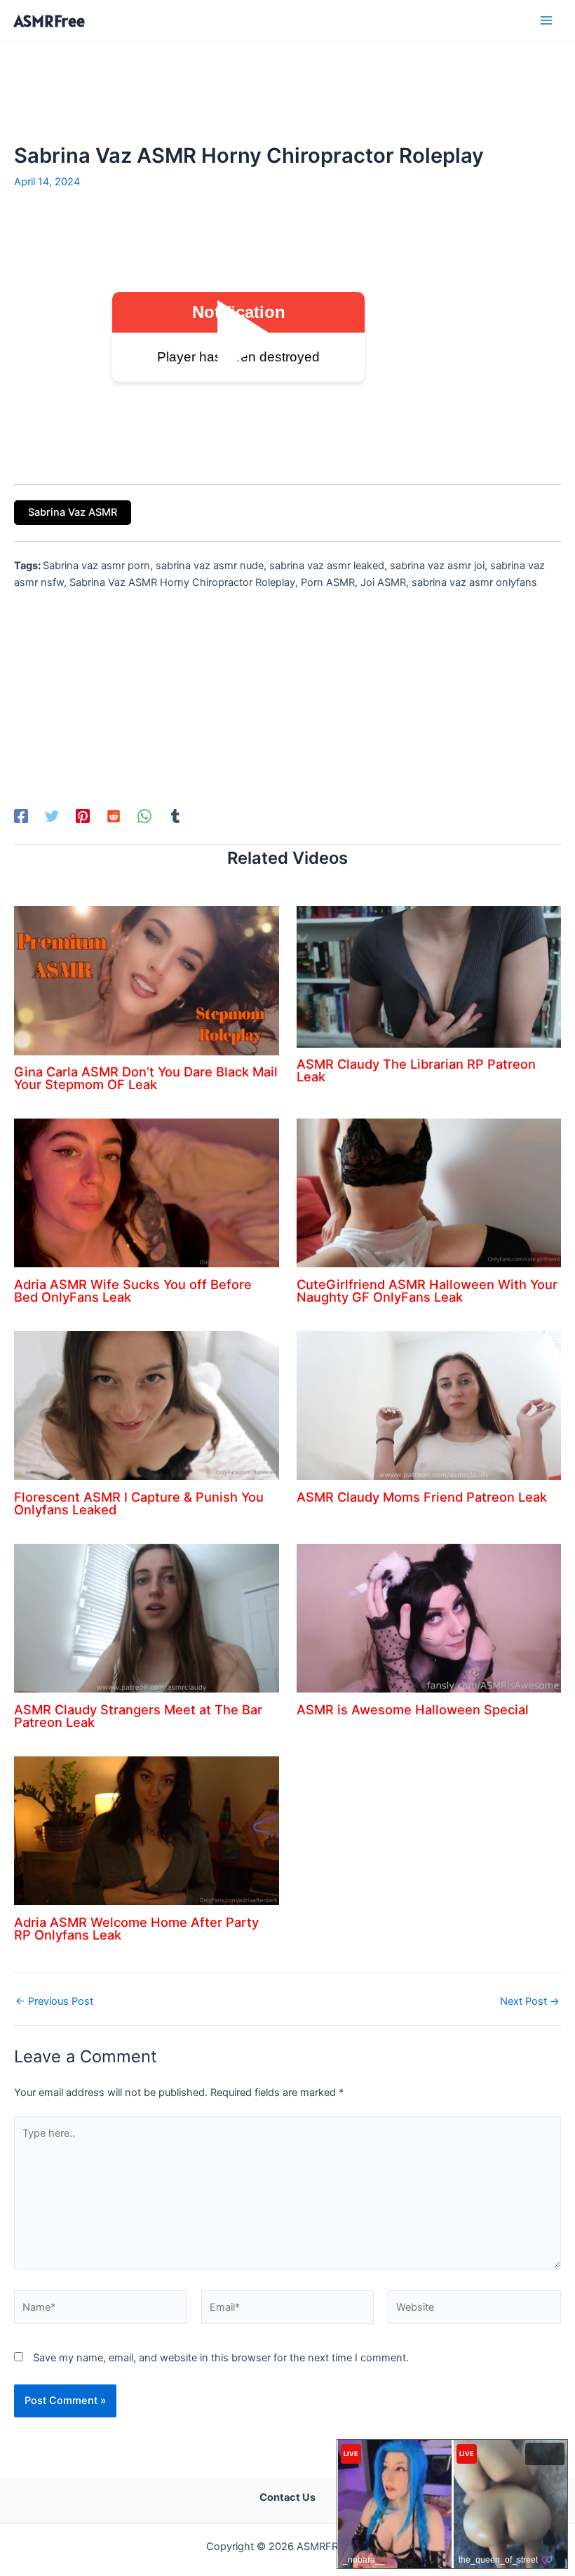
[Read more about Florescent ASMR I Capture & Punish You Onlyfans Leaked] (147, 1405)
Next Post (530, 2002)
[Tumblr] (175, 816)
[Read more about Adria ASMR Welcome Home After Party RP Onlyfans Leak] (147, 1830)
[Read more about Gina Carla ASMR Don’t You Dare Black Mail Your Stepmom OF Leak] (147, 980)
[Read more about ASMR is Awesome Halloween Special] (429, 1617)
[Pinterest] (83, 816)
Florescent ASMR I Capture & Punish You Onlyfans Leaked (139, 1503)
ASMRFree (49, 21)
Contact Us (287, 2497)
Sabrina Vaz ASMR (73, 512)
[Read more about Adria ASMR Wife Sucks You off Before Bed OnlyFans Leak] (147, 1192)
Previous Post (54, 2002)
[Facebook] (21, 816)
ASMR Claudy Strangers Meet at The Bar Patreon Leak (138, 1716)
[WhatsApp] (144, 816)
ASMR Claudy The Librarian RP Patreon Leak (416, 1070)
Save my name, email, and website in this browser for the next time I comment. (221, 2358)
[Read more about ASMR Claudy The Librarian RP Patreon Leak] (429, 976)
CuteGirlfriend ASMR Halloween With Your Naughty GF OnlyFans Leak (427, 1290)
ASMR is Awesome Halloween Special (413, 1709)
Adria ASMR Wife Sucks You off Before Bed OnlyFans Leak (133, 1290)
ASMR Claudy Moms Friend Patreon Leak (422, 1497)
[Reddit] (114, 816)
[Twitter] (52, 816)
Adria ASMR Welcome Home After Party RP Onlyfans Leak (136, 1928)
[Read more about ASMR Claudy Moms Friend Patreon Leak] (429, 1405)
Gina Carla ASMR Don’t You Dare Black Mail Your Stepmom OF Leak (146, 1078)
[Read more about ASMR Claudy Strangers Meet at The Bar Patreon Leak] (147, 1617)
